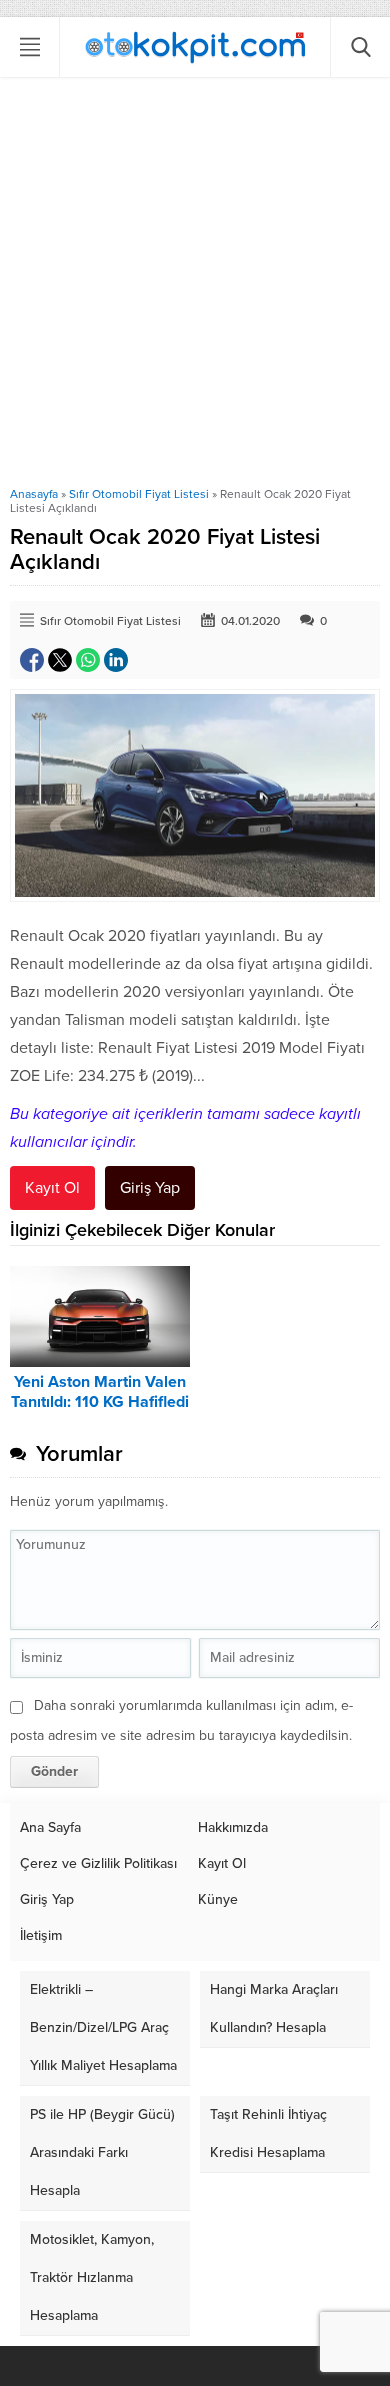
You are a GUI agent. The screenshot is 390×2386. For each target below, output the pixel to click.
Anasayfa (34, 494)
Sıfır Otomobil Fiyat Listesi (139, 494)
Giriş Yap (150, 1188)
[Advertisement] (195, 282)
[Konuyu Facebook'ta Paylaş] (32, 660)
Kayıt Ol (52, 1188)
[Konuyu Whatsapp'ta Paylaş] (88, 660)
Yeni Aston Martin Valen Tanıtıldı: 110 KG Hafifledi (100, 1392)
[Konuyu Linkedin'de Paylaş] (116, 660)
